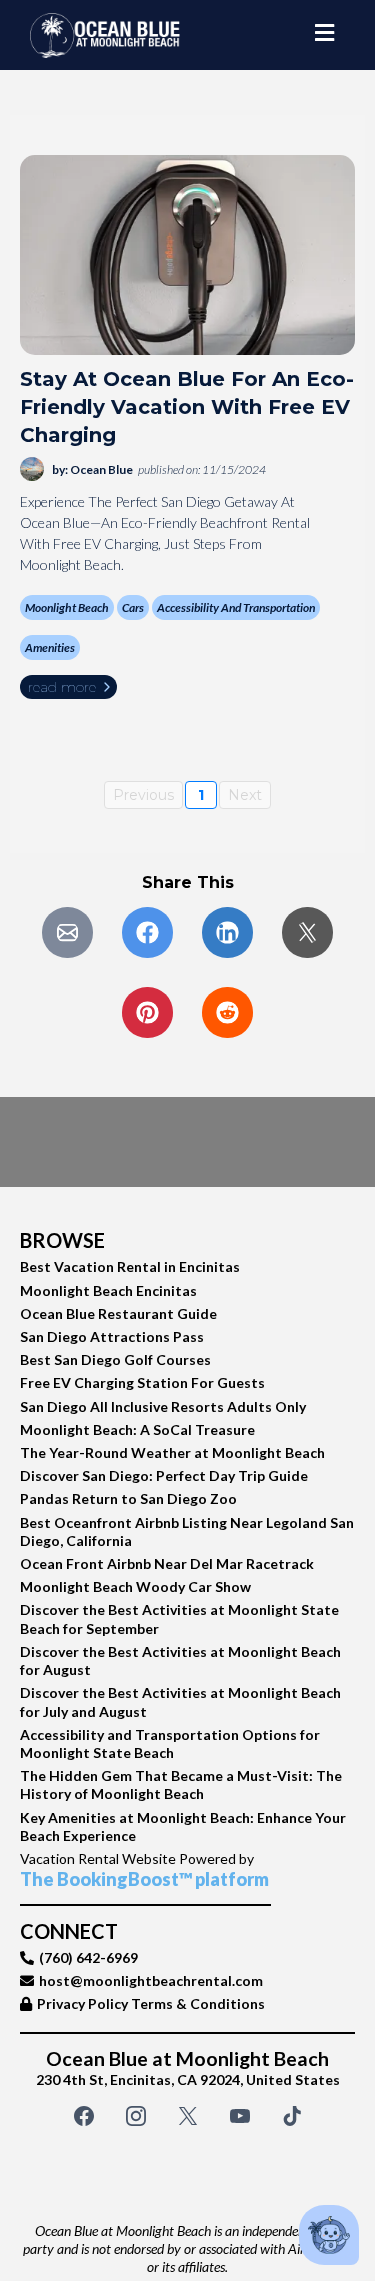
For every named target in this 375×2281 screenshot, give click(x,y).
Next (245, 795)
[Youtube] (240, 2116)
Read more (62, 687)
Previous (143, 795)
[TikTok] (292, 2116)
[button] (325, 35)
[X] (188, 2116)
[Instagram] (136, 2116)
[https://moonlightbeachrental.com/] (105, 35)
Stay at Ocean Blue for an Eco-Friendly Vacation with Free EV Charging (187, 407)
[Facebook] (84, 2116)
